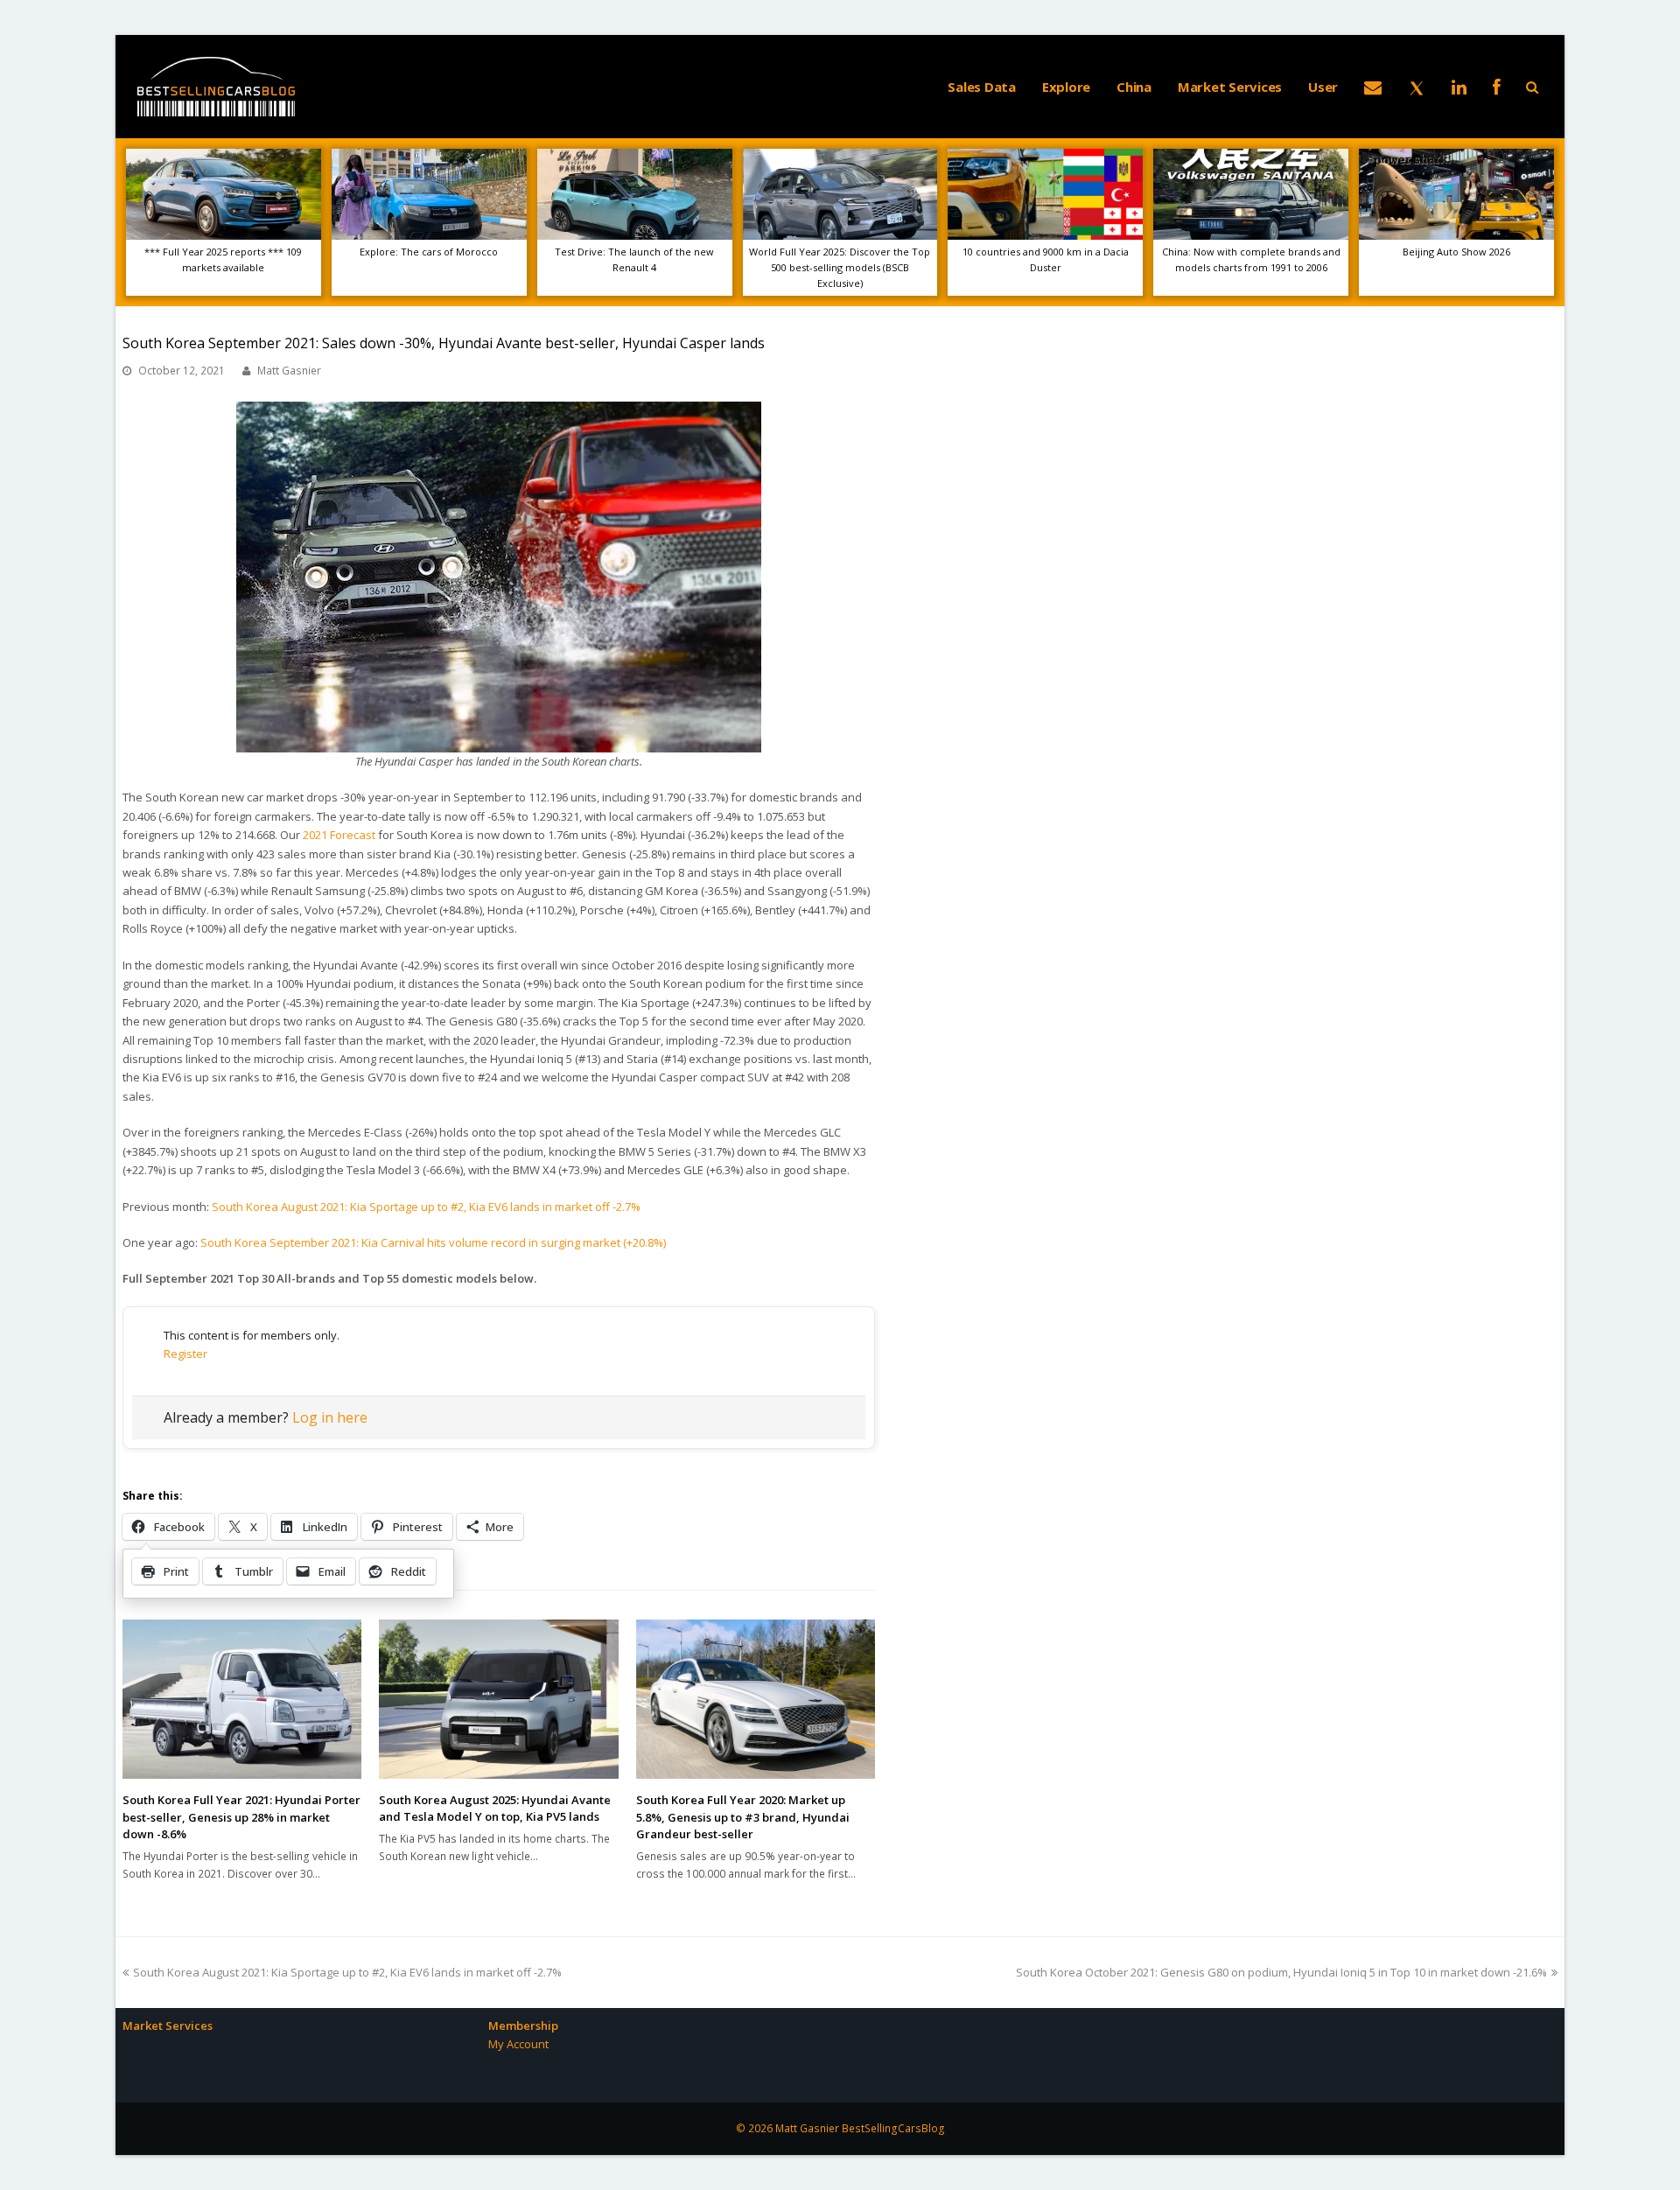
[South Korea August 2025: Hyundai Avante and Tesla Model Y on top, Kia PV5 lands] (498, 1699)
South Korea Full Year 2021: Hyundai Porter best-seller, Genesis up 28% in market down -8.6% (241, 1817)
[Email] (1373, 87)
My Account (518, 2044)
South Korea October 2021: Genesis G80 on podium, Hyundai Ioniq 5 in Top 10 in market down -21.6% (1281, 1972)
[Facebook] (1497, 87)
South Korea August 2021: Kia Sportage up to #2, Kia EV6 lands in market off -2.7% (426, 1207)
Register (185, 1354)
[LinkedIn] (1459, 87)
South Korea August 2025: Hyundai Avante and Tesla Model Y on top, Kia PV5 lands (495, 1809)
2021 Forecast (339, 835)
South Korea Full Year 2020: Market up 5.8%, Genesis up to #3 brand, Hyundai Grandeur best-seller (743, 1817)
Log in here (330, 1417)
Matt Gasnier (289, 371)
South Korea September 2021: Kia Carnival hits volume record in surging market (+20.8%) (433, 1242)
